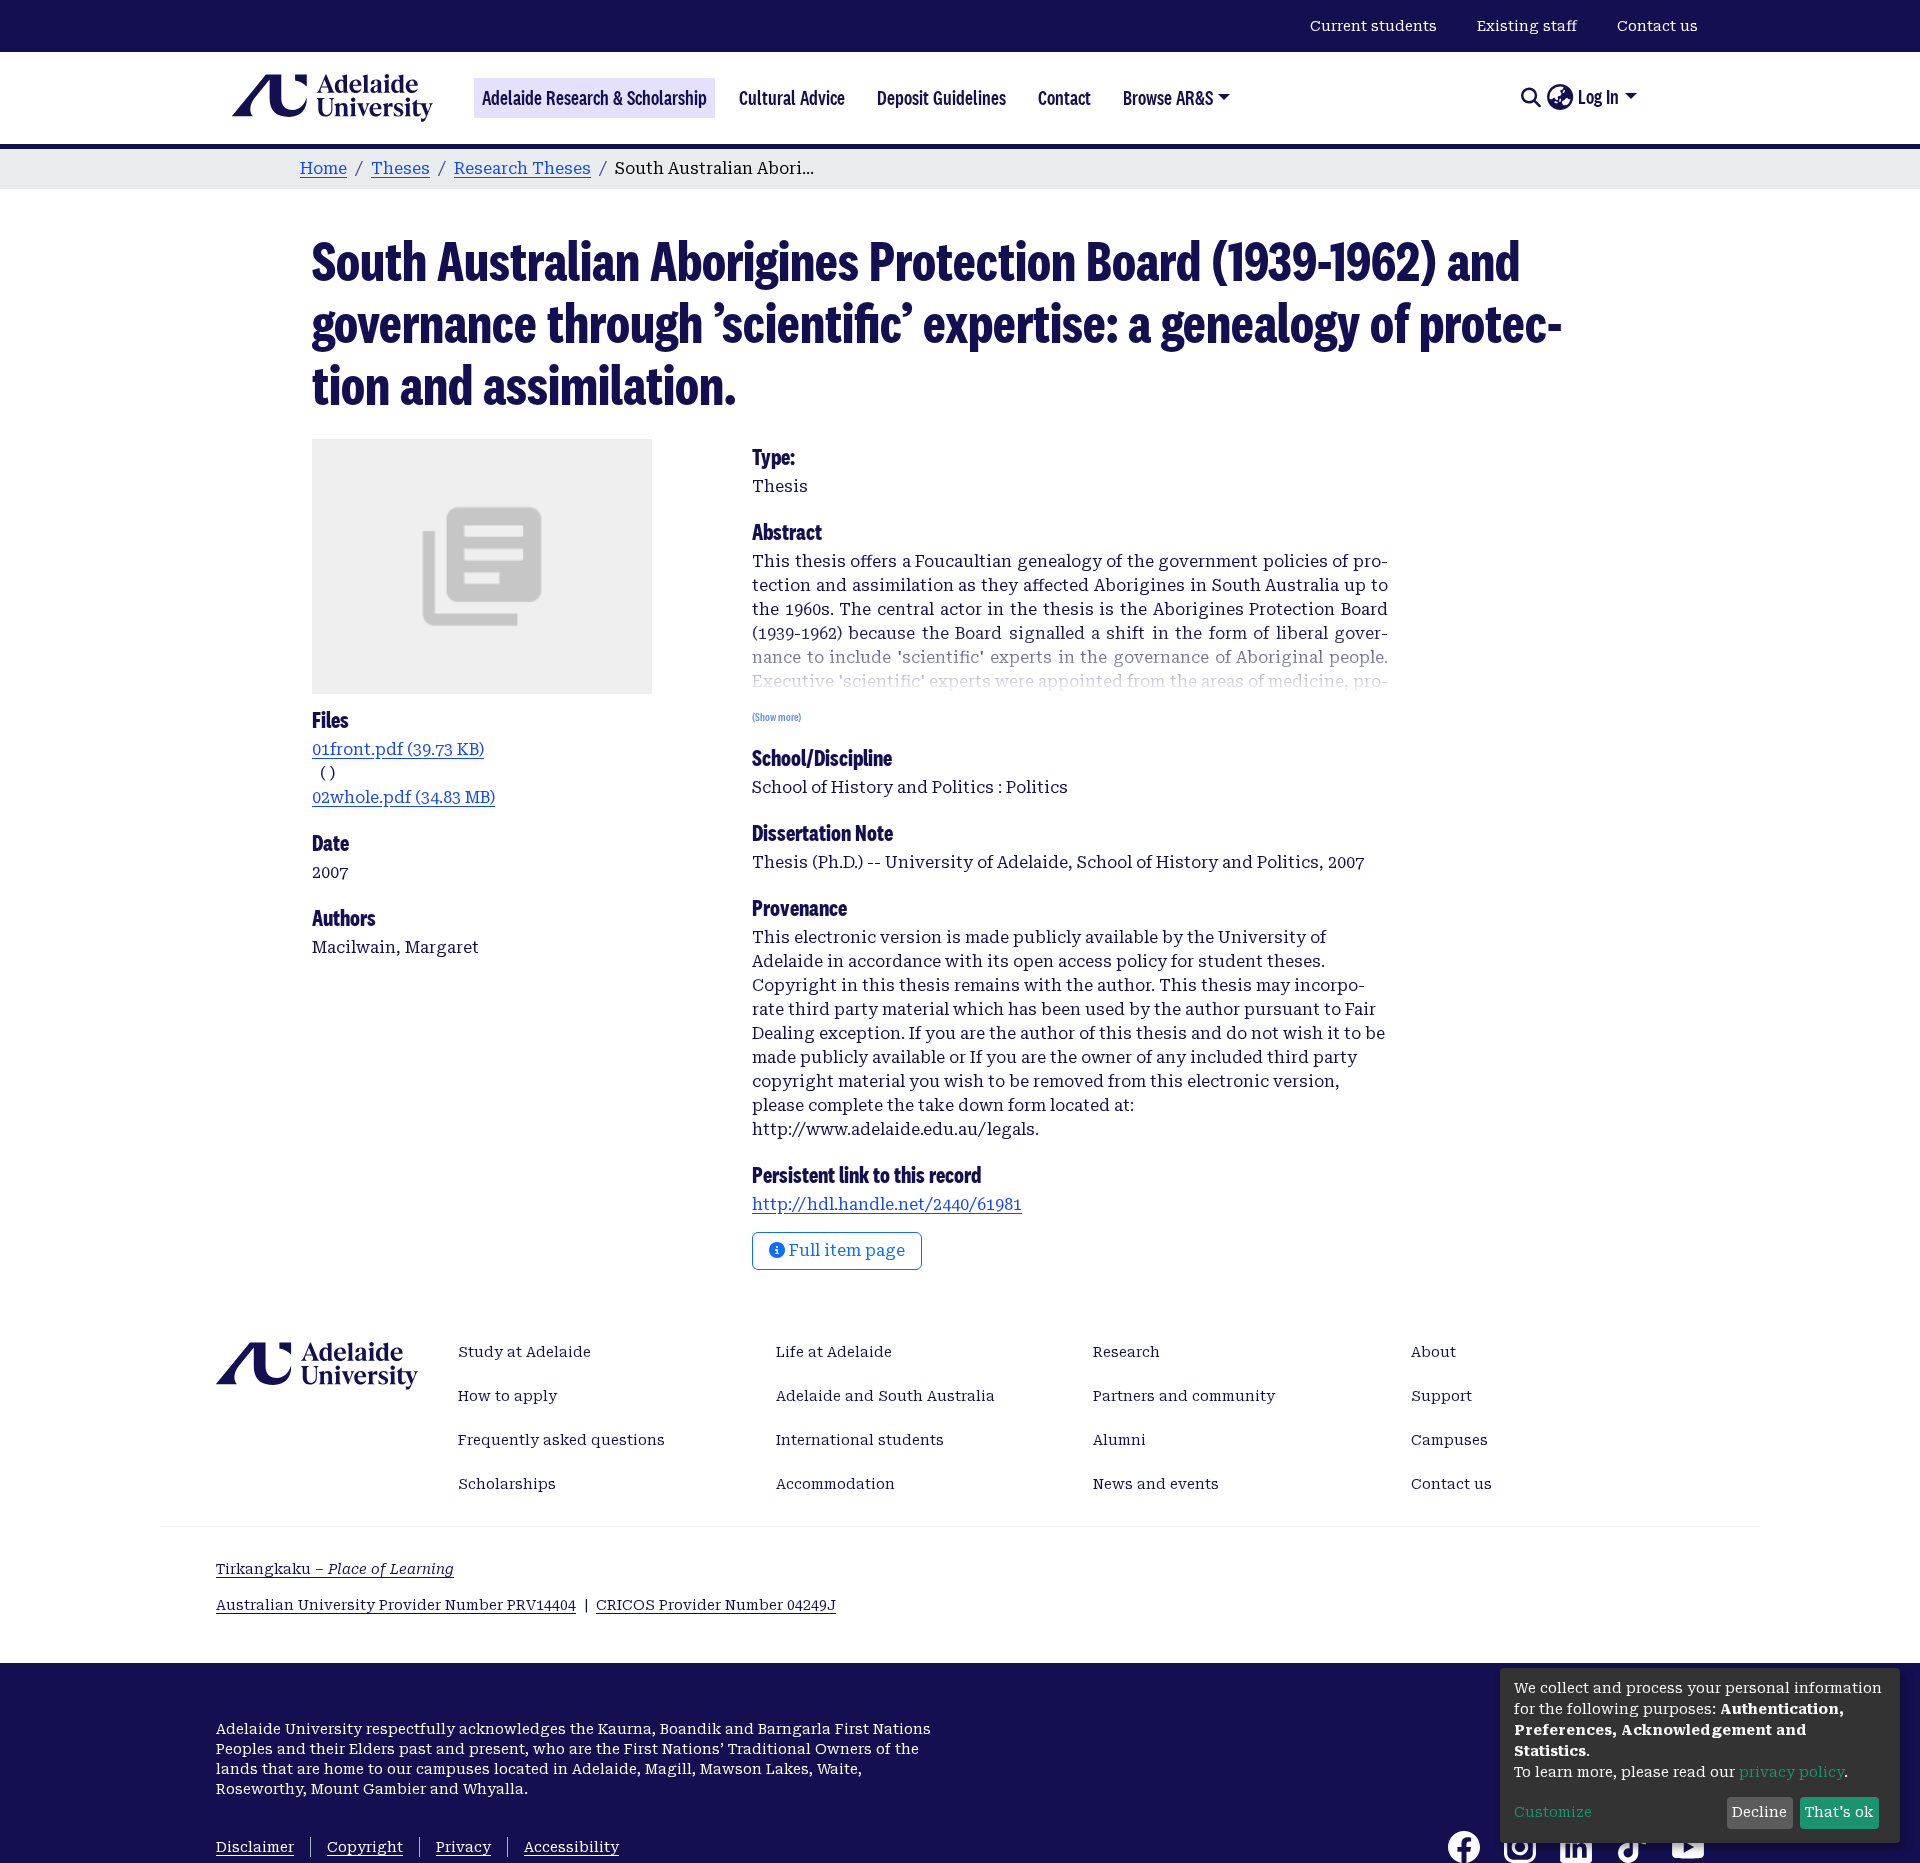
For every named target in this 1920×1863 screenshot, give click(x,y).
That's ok (1839, 1812)
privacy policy (1791, 1772)
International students (860, 1440)
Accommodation (835, 1484)
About (1433, 1352)
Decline (1759, 1812)
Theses (400, 168)
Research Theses (522, 168)
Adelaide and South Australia (885, 1396)
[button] (1559, 98)
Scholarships (507, 1484)
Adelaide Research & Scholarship (594, 98)
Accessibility (571, 1847)
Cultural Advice (792, 98)
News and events (1156, 1484)
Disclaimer (255, 1847)
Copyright (365, 1847)
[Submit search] (1530, 98)
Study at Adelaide (524, 1352)
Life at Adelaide (834, 1352)
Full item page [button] (845, 1250)
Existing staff (1527, 26)
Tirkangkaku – (335, 1569)
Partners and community (1184, 1396)
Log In (1598, 97)
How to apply (507, 1396)
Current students (1373, 26)
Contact (1064, 98)
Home (323, 168)
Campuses (1449, 1440)
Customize (1553, 1812)
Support (1441, 1396)
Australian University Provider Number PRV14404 (396, 1605)
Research (1126, 1352)
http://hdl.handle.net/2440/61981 (887, 1204)
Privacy (463, 1847)
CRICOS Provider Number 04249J (716, 1605)
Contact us (1657, 26)
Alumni (1119, 1440)
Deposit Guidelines (941, 98)
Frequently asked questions (561, 1440)
